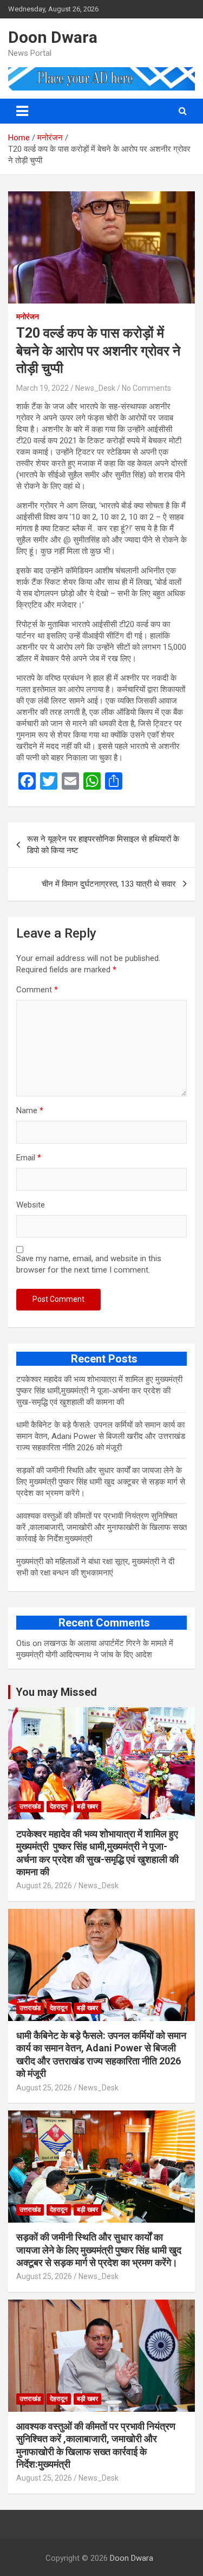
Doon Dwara (53, 37)
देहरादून (59, 1806)
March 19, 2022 (42, 388)
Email (29, 1158)
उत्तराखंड (30, 1806)
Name (30, 1111)
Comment (37, 990)
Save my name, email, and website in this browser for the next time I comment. (89, 1264)
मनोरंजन (28, 317)
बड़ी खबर (87, 1806)
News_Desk (95, 388)
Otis (23, 1643)
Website (31, 1205)
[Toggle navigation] (22, 111)
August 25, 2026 (44, 2088)
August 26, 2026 (44, 1886)
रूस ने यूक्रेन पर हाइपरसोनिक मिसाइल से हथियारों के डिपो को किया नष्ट (103, 845)
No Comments (146, 388)
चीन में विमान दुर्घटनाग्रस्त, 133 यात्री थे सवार (109, 884)
